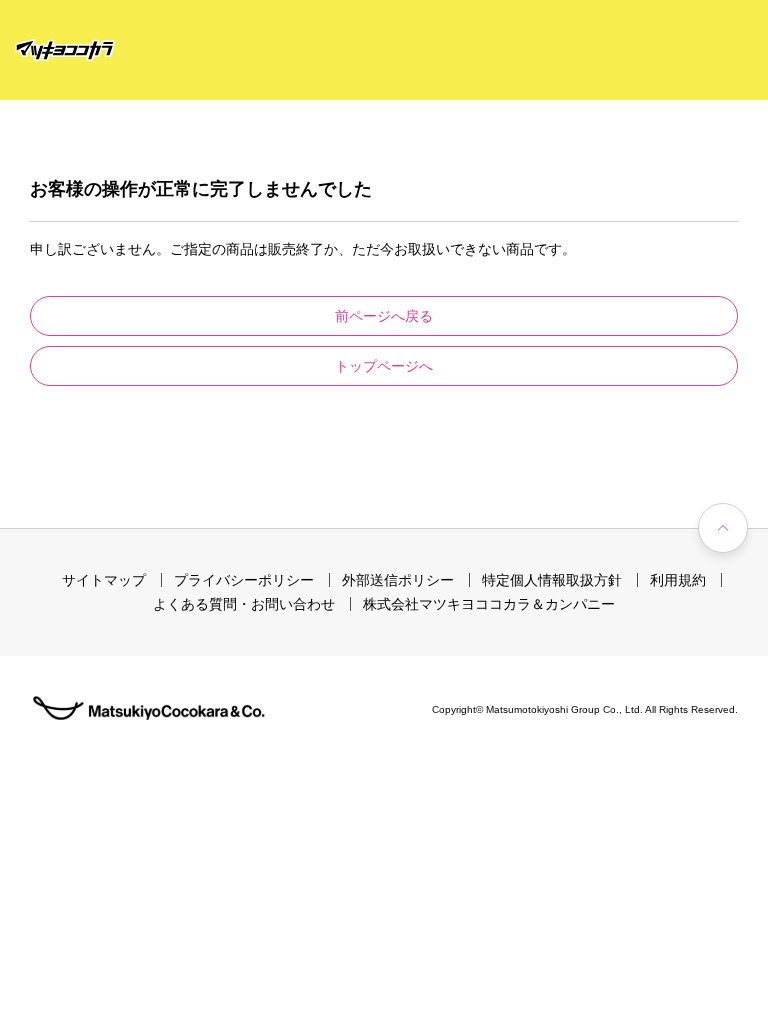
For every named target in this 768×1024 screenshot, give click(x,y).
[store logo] (65, 50)
